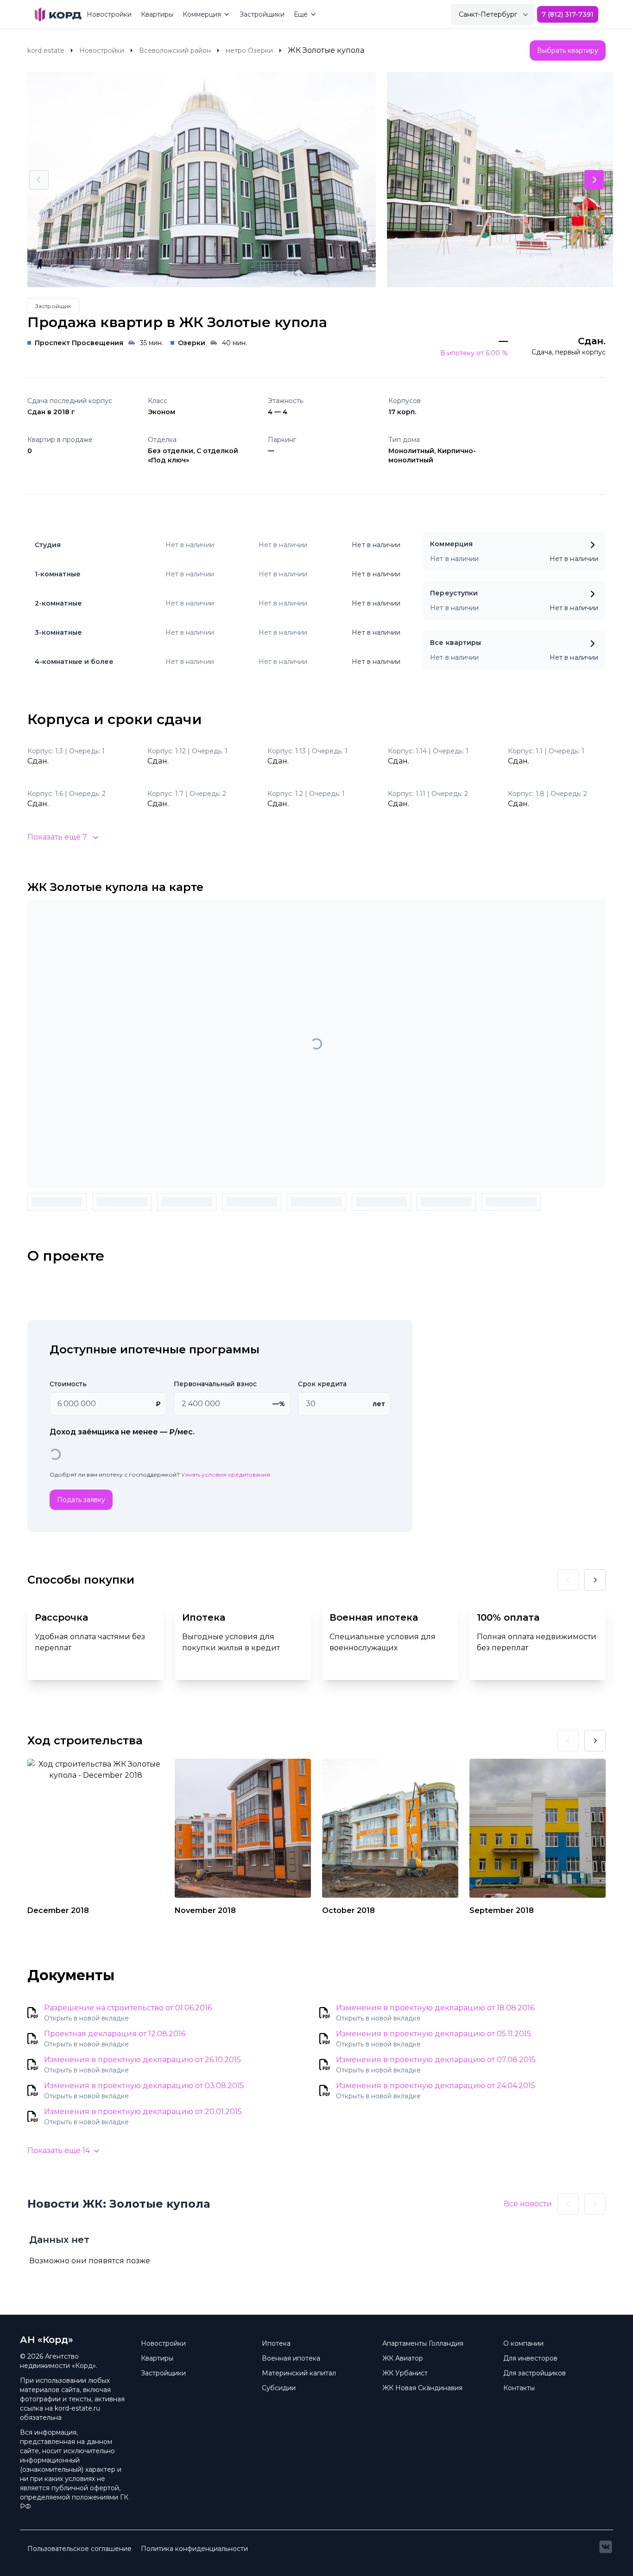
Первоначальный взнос (215, 1384)
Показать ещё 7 (57, 837)
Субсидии (279, 2388)
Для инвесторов (530, 2358)
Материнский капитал (299, 2373)
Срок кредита (322, 1384)
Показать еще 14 (59, 2150)
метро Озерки (249, 51)
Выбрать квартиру (568, 51)
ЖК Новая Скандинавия (422, 2388)
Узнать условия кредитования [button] (226, 1474)
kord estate (46, 51)
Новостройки (109, 14)
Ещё (301, 14)
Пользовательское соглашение (79, 2549)
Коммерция (202, 14)
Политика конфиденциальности (194, 2549)
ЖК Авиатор (403, 2358)
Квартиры (157, 14)
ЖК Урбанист (405, 2373)
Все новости (528, 2204)
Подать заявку (81, 1500)
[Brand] (58, 14)
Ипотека (276, 2343)
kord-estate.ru (77, 2408)
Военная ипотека (291, 2358)
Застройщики (262, 14)
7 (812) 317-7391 (568, 14)
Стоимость (68, 1384)
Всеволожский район (175, 51)
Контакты (519, 2388)
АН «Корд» (47, 2340)
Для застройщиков (535, 2373)
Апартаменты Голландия (423, 2343)
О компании (523, 2343)
